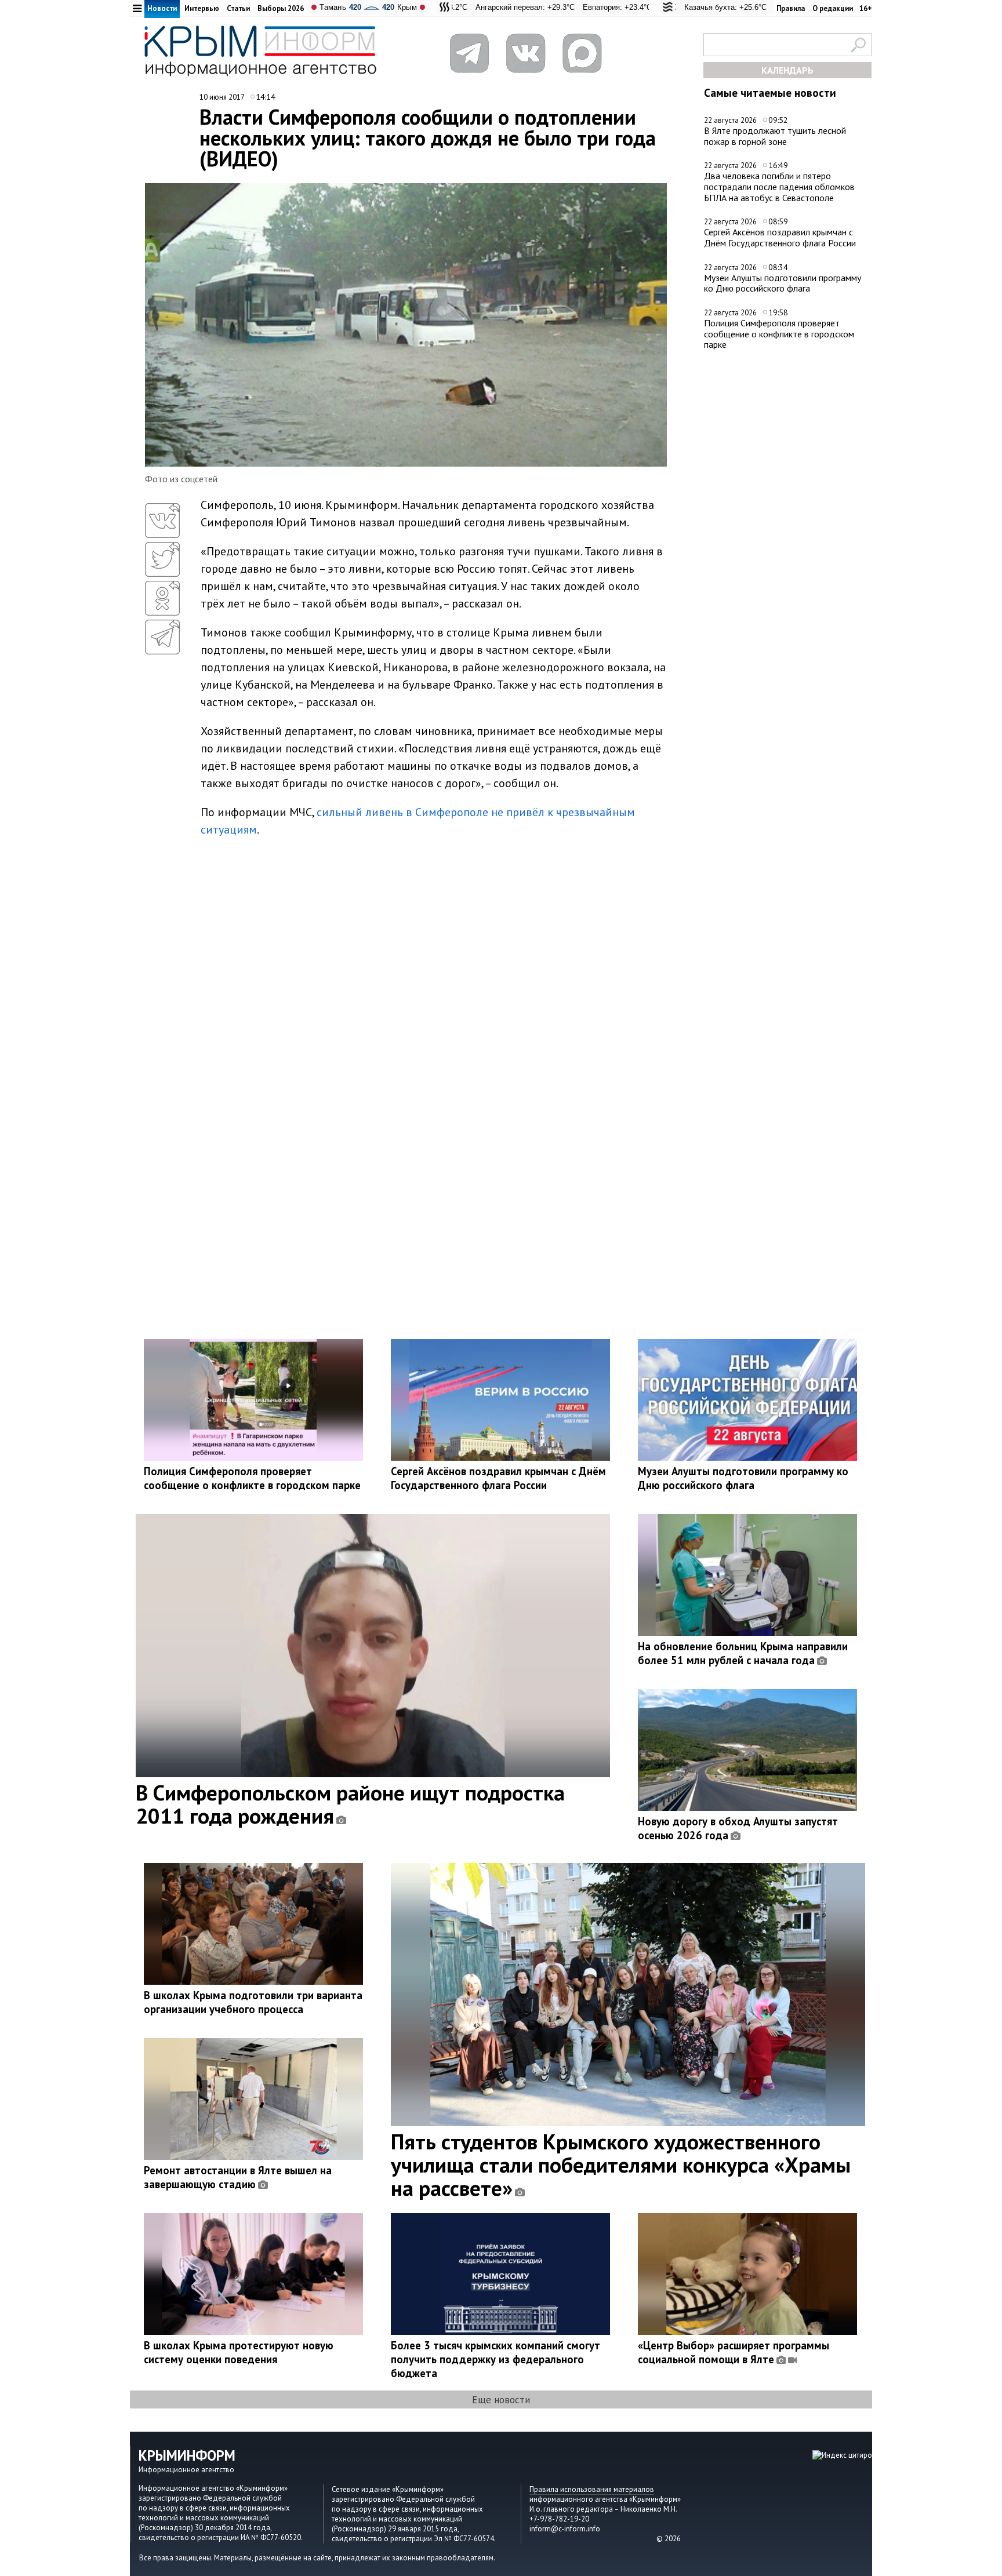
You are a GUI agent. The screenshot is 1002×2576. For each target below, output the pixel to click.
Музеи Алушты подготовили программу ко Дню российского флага (783, 283)
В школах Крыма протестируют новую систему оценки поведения (239, 2352)
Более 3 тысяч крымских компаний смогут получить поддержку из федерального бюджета (495, 2359)
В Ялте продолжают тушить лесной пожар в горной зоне (775, 136)
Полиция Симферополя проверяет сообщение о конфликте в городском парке (779, 334)
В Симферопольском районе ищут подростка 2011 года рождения (350, 1804)
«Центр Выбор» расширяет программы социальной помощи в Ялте (734, 2352)
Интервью (202, 8)
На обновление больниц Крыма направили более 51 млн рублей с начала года (743, 1653)
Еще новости (501, 2399)
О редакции (833, 8)
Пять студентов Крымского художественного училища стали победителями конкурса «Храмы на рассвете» (621, 2164)
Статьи (238, 8)
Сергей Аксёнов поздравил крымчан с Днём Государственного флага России (780, 237)
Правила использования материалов (592, 2489)
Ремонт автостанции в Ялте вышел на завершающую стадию (238, 2177)
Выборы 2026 (281, 8)
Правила (791, 8)
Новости (162, 8)
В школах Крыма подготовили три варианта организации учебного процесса (253, 2002)
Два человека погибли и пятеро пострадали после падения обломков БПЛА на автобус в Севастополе (779, 186)
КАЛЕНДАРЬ (787, 70)
